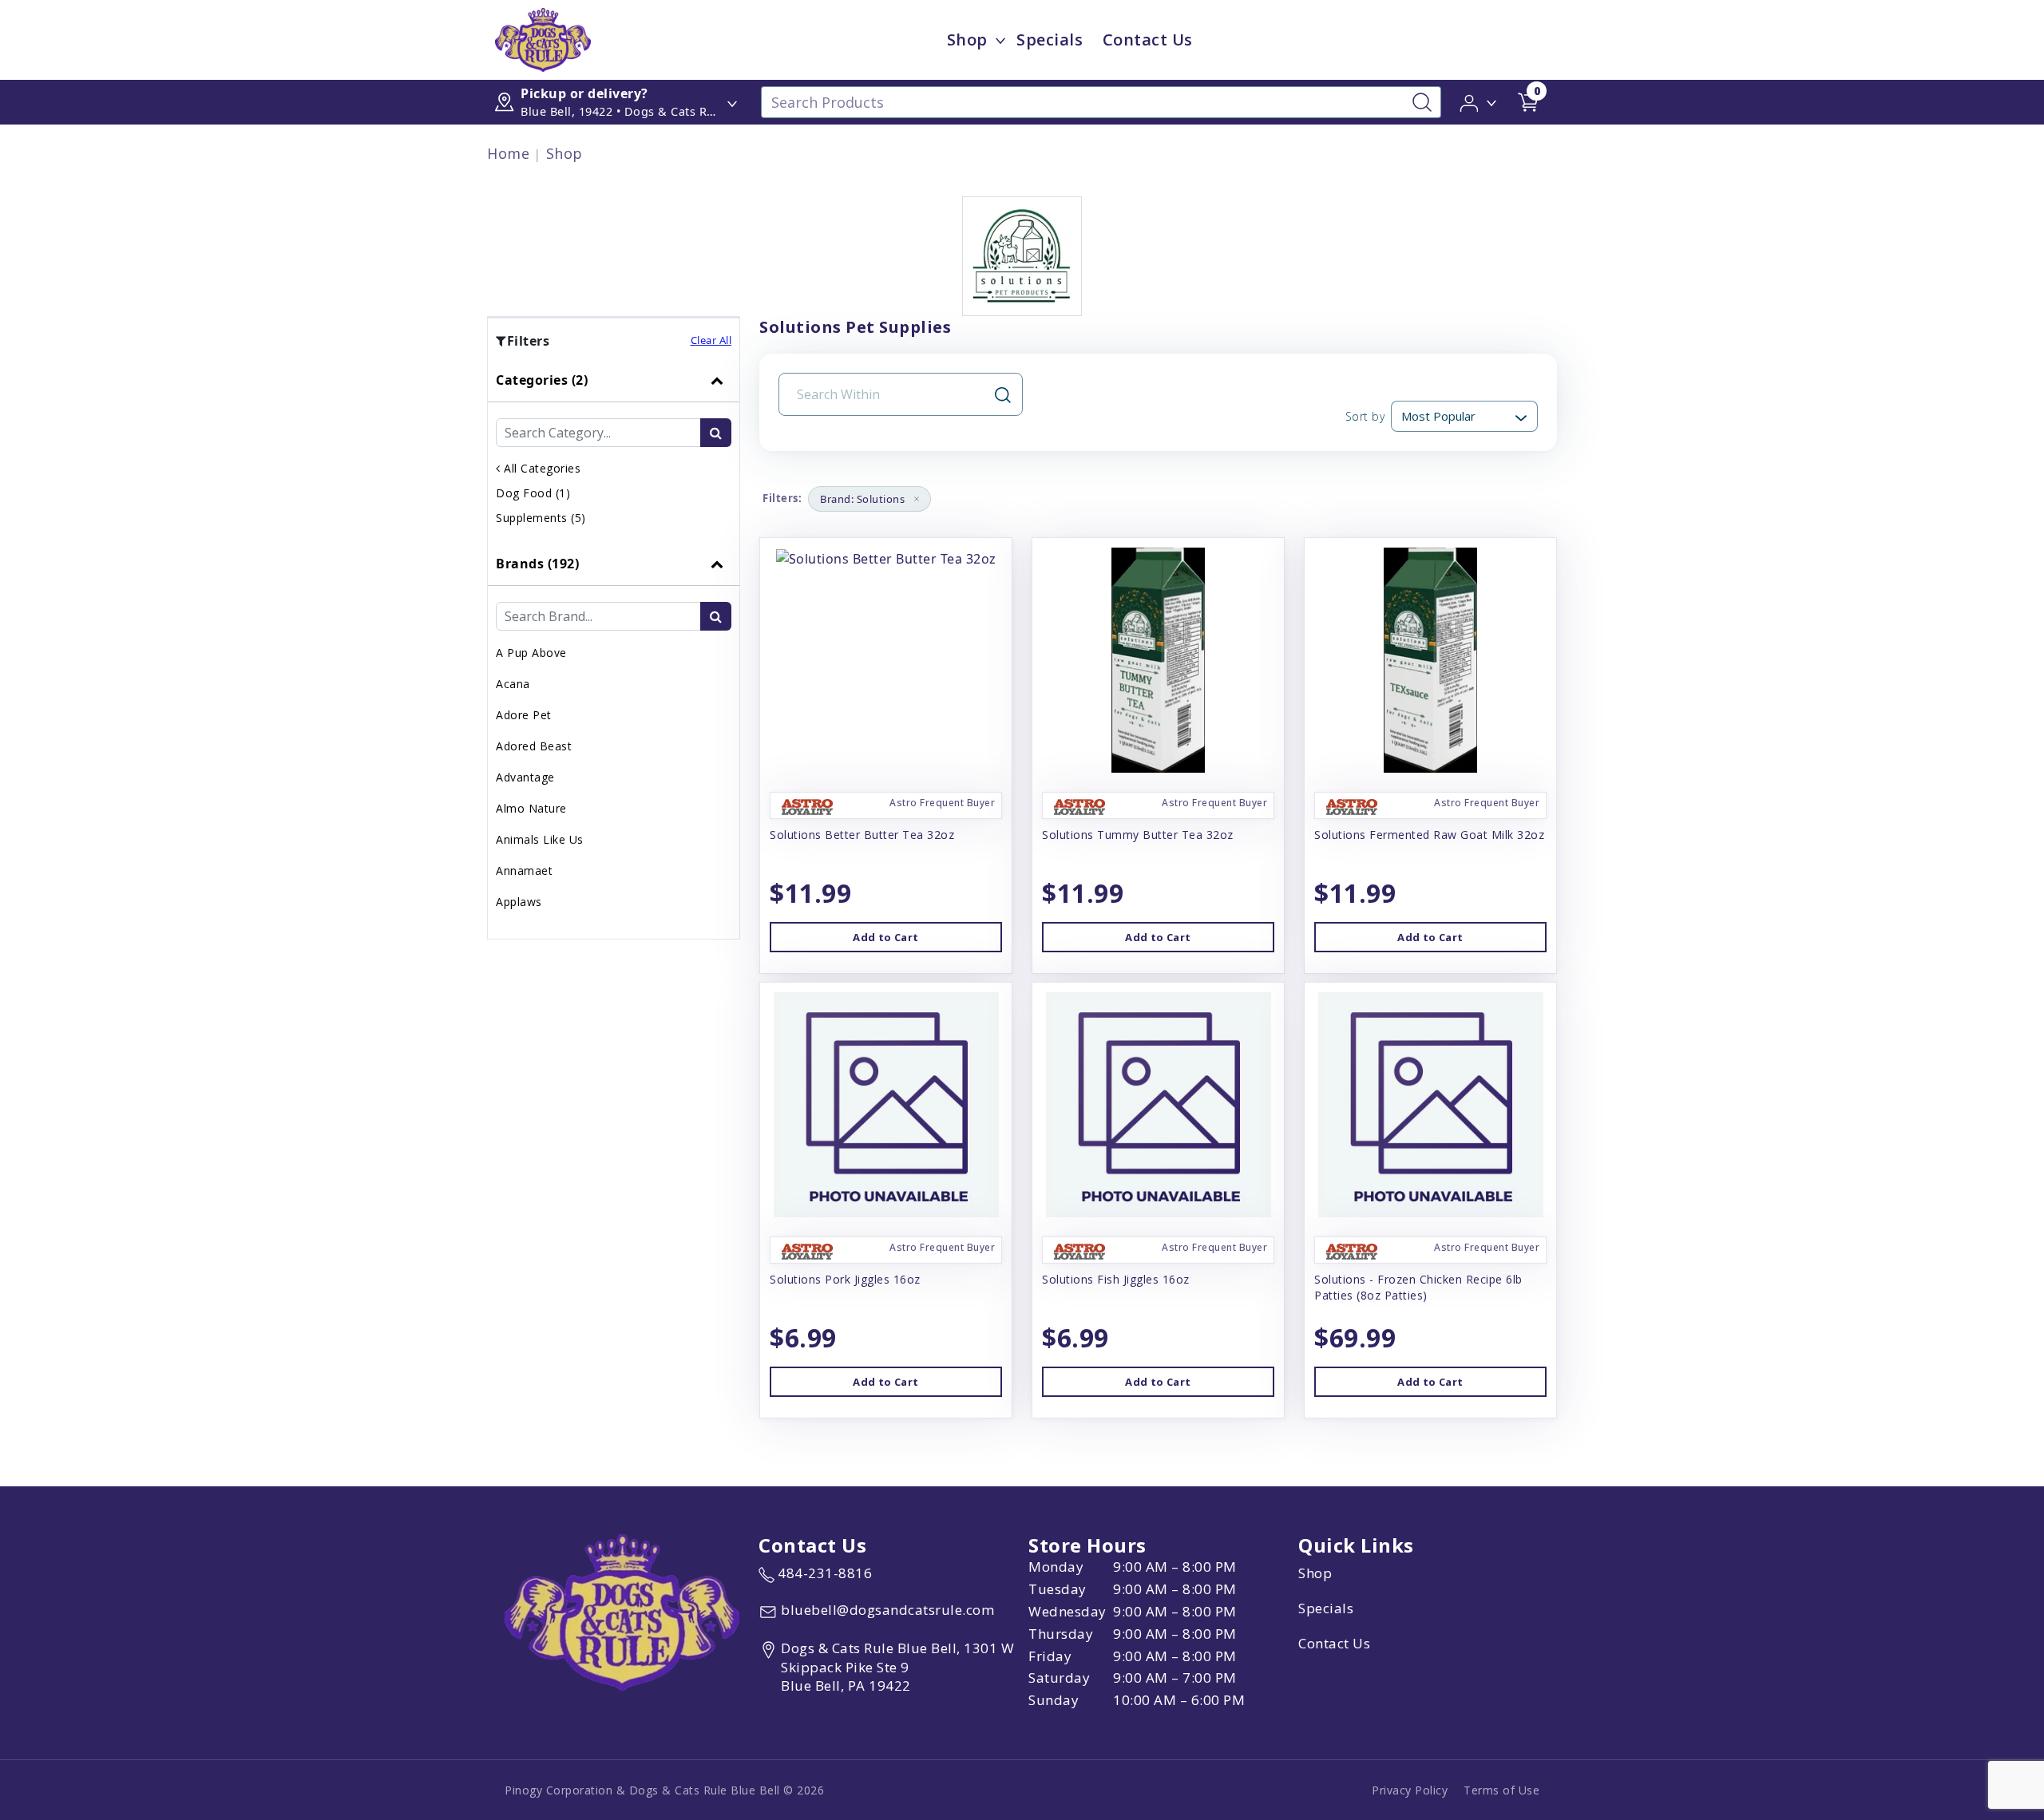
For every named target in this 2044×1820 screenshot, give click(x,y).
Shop (967, 40)
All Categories (541, 468)
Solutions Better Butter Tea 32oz (862, 835)
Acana (513, 684)
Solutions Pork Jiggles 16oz (845, 1279)
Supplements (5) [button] (541, 518)
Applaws (519, 902)
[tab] (614, 450)
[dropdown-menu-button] (1000, 40)
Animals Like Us (540, 839)
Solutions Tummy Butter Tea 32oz (1138, 835)
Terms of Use (1501, 1790)
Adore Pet (524, 715)
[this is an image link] (622, 1611)
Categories (542, 380)
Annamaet (524, 870)
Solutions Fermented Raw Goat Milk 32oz (1429, 835)
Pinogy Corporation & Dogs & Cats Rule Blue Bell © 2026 (664, 1790)
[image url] (543, 38)
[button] (1479, 101)
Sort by (1365, 416)
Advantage (525, 777)
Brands (537, 564)
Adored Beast (534, 746)
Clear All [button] (711, 340)
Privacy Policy (1410, 1790)
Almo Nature (531, 808)
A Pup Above (531, 653)
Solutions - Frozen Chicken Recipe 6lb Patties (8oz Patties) (1418, 1287)
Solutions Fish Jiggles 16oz (1116, 1279)
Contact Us (1148, 40)
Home (508, 153)
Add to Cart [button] (885, 937)
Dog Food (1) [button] (533, 493)
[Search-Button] (1422, 102)
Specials (1050, 40)
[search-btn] (716, 433)
